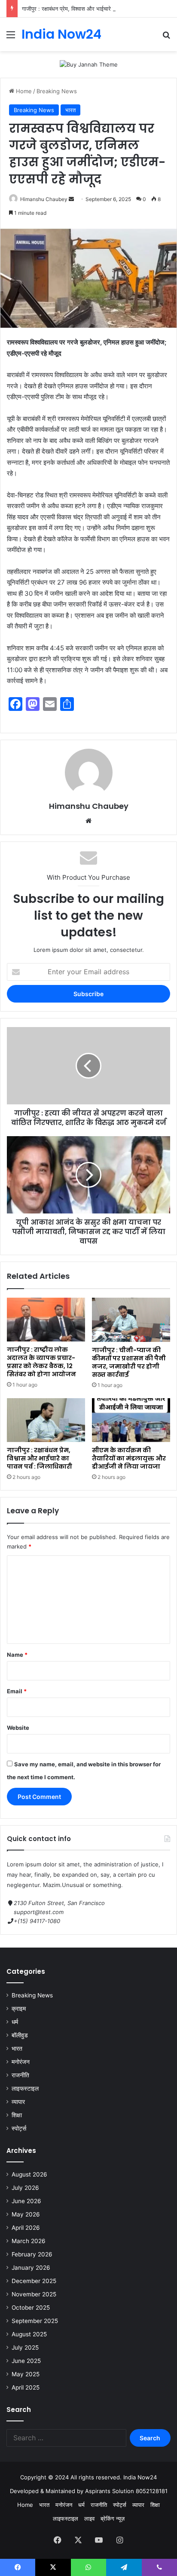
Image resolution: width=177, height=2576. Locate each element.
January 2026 (31, 2268)
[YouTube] (99, 2540)
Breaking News (57, 91)
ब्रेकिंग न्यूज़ (113, 2518)
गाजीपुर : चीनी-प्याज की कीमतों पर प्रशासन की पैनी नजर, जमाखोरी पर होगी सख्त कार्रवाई (129, 1362)
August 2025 (29, 2334)
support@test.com (39, 1912)
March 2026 (29, 2241)
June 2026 (26, 2201)
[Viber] (159, 2567)
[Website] (88, 821)
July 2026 (25, 2188)
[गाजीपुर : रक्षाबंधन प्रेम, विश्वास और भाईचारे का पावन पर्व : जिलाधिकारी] (46, 1420)
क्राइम (19, 2009)
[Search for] (166, 38)
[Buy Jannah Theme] (89, 64)
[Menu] (11, 38)
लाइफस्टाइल (25, 2088)
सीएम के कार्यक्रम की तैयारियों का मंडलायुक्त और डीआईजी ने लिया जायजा (129, 1458)
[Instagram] (119, 2540)
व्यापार (18, 2102)
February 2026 (32, 2254)
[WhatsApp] (88, 2567)
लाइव (89, 2518)
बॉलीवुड (20, 2035)
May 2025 (26, 2374)
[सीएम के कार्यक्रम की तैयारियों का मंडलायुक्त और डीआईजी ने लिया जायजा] (131, 1420)
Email (17, 1691)
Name (17, 1655)
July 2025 (25, 2347)
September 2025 (35, 2321)
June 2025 (26, 2361)
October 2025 (31, 2308)
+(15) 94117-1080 (37, 1921)
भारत (70, 110)
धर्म (15, 2022)
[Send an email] (71, 199)
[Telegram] (124, 2567)
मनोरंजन (21, 2062)
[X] (78, 2540)
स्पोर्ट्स (19, 2128)
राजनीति (20, 2075)
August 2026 (29, 2174)
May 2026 (26, 2214)
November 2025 (34, 2294)
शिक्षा (17, 2115)
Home (23, 91)
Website (18, 1728)
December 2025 (34, 2281)
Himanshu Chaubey (44, 199)
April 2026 (26, 2228)
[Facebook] (58, 2540)
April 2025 (26, 2387)
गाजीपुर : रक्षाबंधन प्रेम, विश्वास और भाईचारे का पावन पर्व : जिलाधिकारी (94, 9)
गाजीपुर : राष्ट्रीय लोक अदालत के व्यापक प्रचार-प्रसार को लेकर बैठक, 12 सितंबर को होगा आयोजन (41, 1362)
